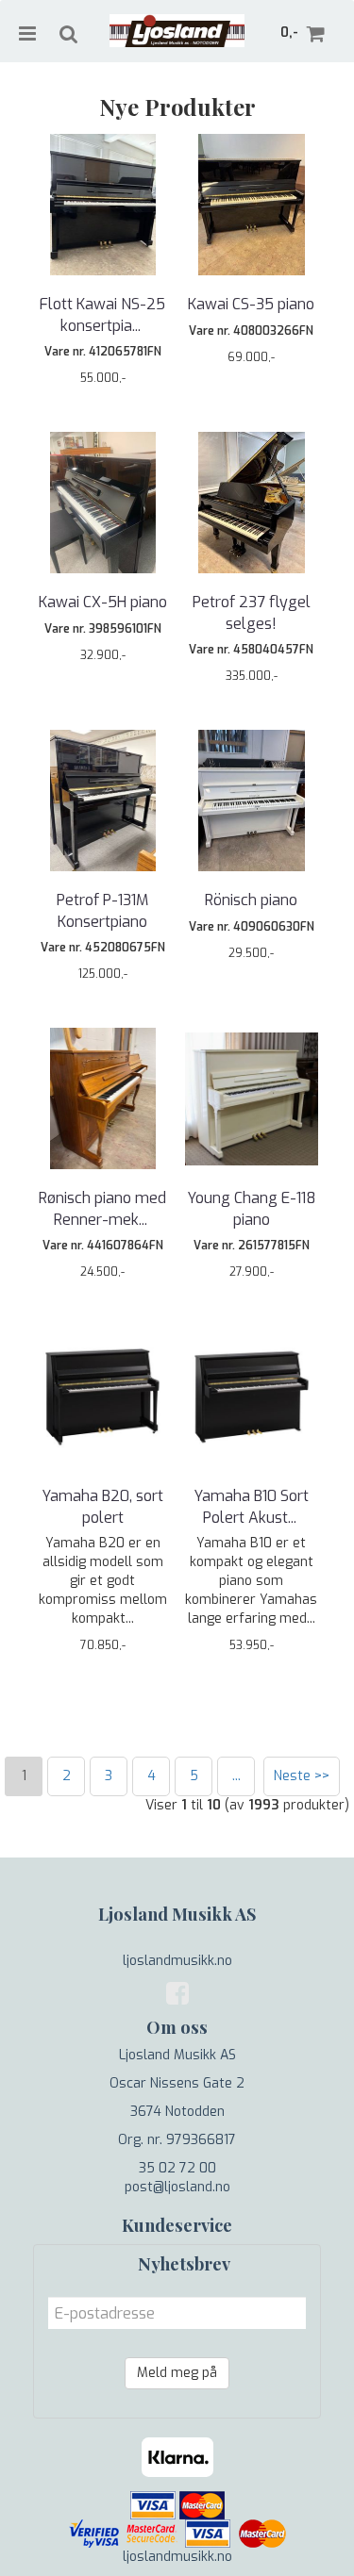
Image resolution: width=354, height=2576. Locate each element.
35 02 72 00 (177, 2168)
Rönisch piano (251, 900)
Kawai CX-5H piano (103, 602)
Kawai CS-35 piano (251, 304)
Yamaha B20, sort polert (102, 1506)
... (236, 1776)
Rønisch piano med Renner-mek (102, 1208)
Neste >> (302, 1776)
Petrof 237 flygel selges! (252, 612)
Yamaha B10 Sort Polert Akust (251, 1506)
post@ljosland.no (177, 2187)
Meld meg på (177, 2373)
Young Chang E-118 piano (252, 1208)
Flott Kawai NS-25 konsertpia (102, 314)
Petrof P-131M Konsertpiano (102, 910)
